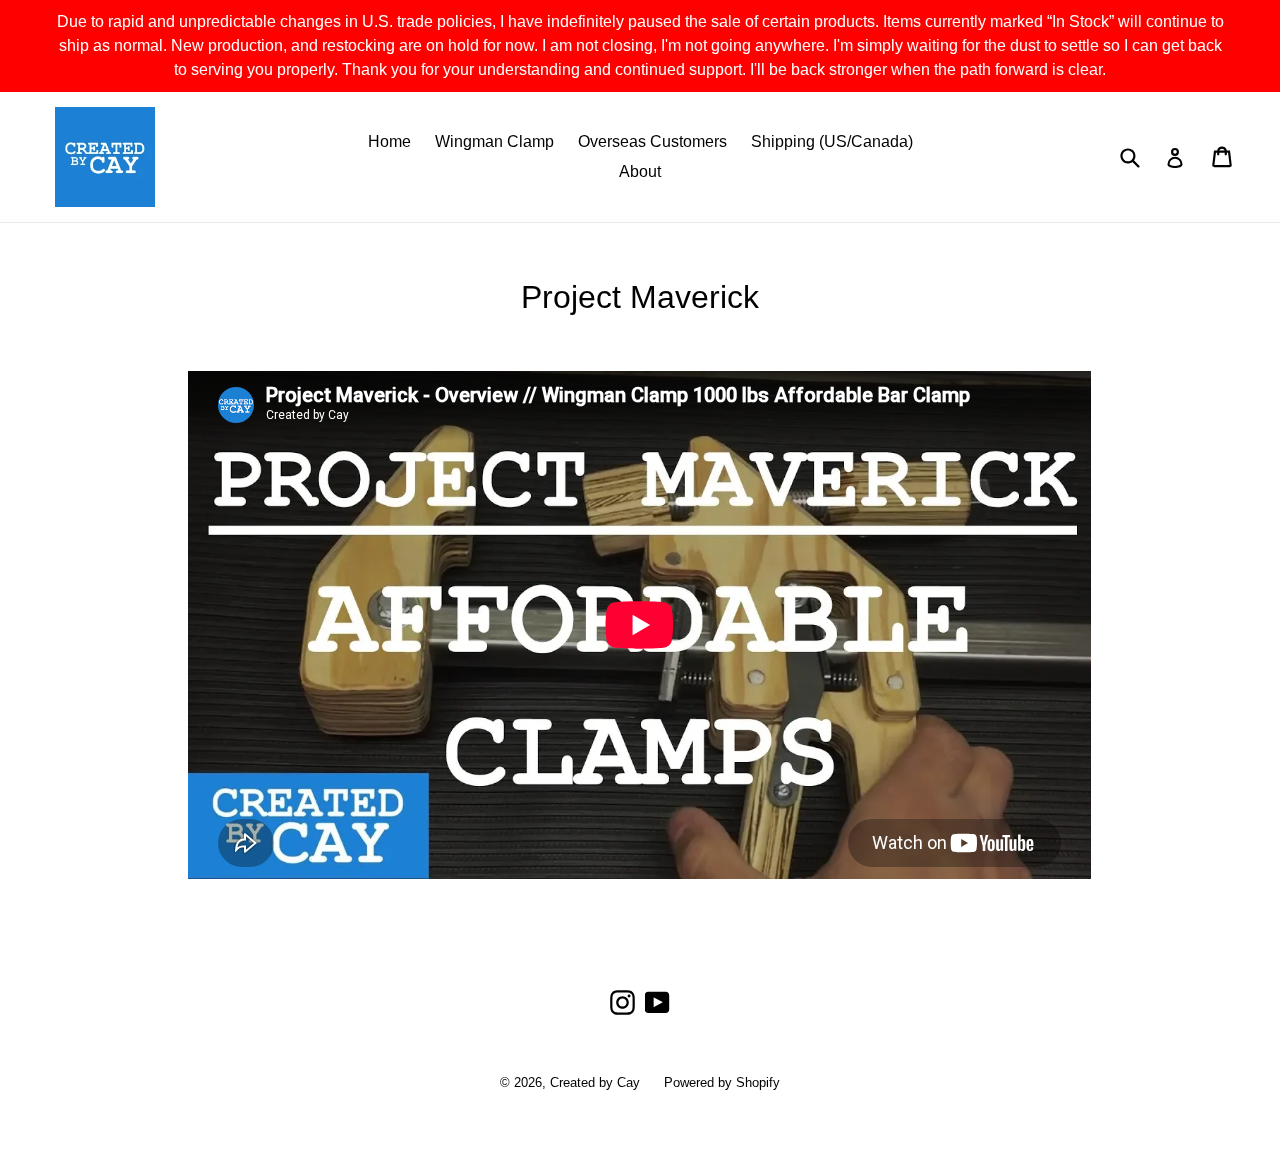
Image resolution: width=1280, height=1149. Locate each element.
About (640, 171)
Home (389, 141)
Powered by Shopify (722, 1082)
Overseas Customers (652, 141)
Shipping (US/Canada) (832, 141)
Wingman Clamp (494, 141)
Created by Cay (595, 1082)
